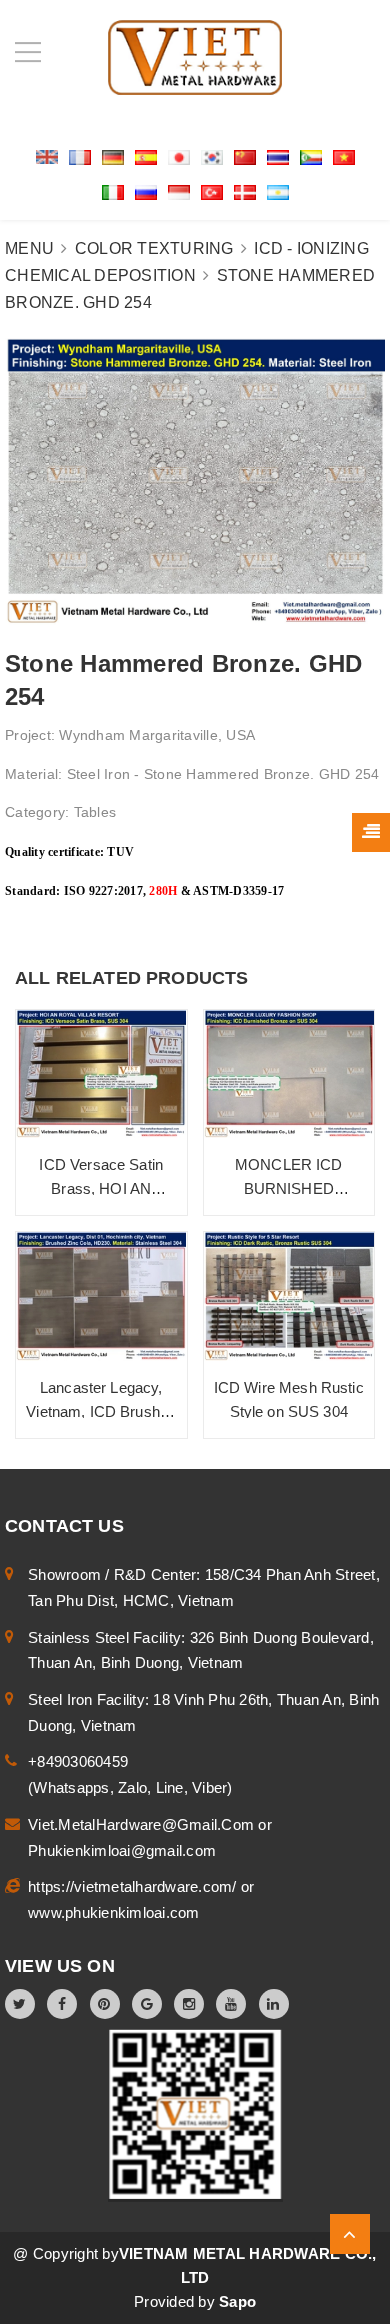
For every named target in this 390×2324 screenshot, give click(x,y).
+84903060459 (78, 1761)
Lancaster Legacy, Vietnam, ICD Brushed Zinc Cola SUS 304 (101, 1411)
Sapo (237, 2301)
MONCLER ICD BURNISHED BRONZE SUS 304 (289, 1188)
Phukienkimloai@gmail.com (122, 1850)
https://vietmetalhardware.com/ (134, 1886)
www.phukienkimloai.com (114, 1912)
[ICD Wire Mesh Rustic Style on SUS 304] (289, 1296)
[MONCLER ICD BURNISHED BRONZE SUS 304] (289, 1074)
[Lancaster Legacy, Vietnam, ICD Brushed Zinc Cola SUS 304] (101, 1296)
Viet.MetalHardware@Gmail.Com (143, 1824)
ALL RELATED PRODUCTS (132, 978)
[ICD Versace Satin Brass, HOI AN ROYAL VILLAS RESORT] (101, 1074)
